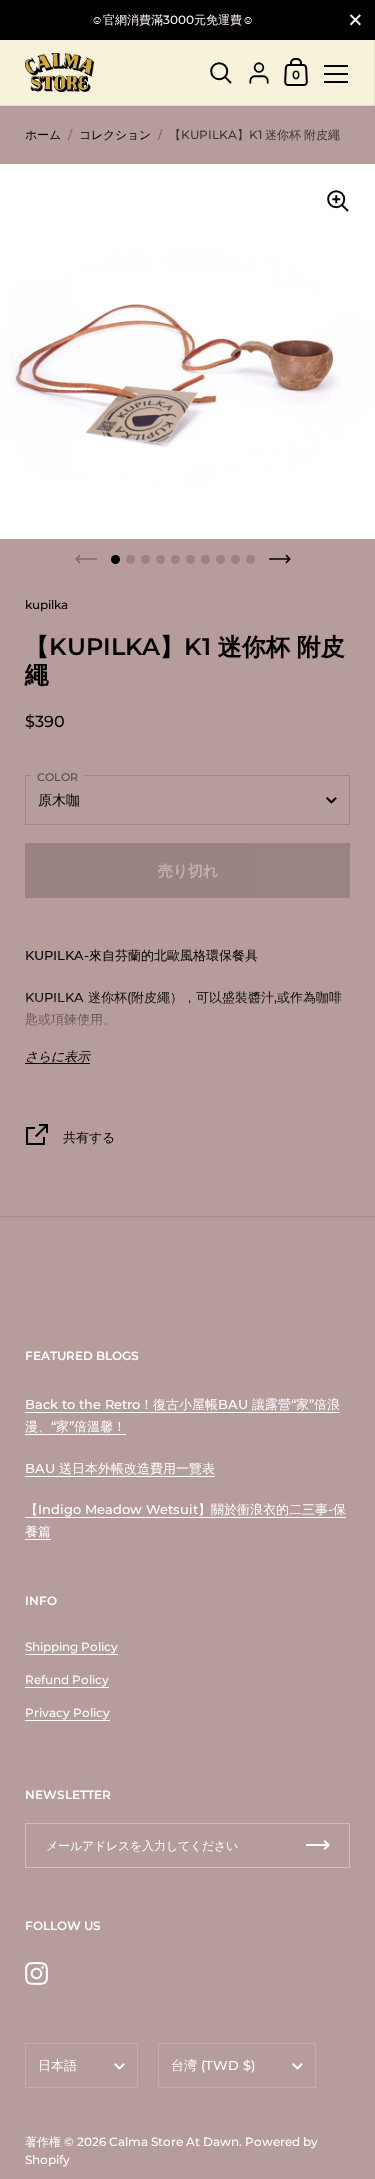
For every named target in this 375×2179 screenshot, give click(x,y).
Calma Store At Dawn (174, 2141)
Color (57, 777)
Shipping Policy (71, 1646)
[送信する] (318, 1845)
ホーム (43, 134)
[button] (115, 559)
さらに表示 (57, 1056)
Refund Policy (67, 1679)
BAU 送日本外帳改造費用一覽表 (120, 1468)
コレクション (115, 134)
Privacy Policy (67, 1712)
